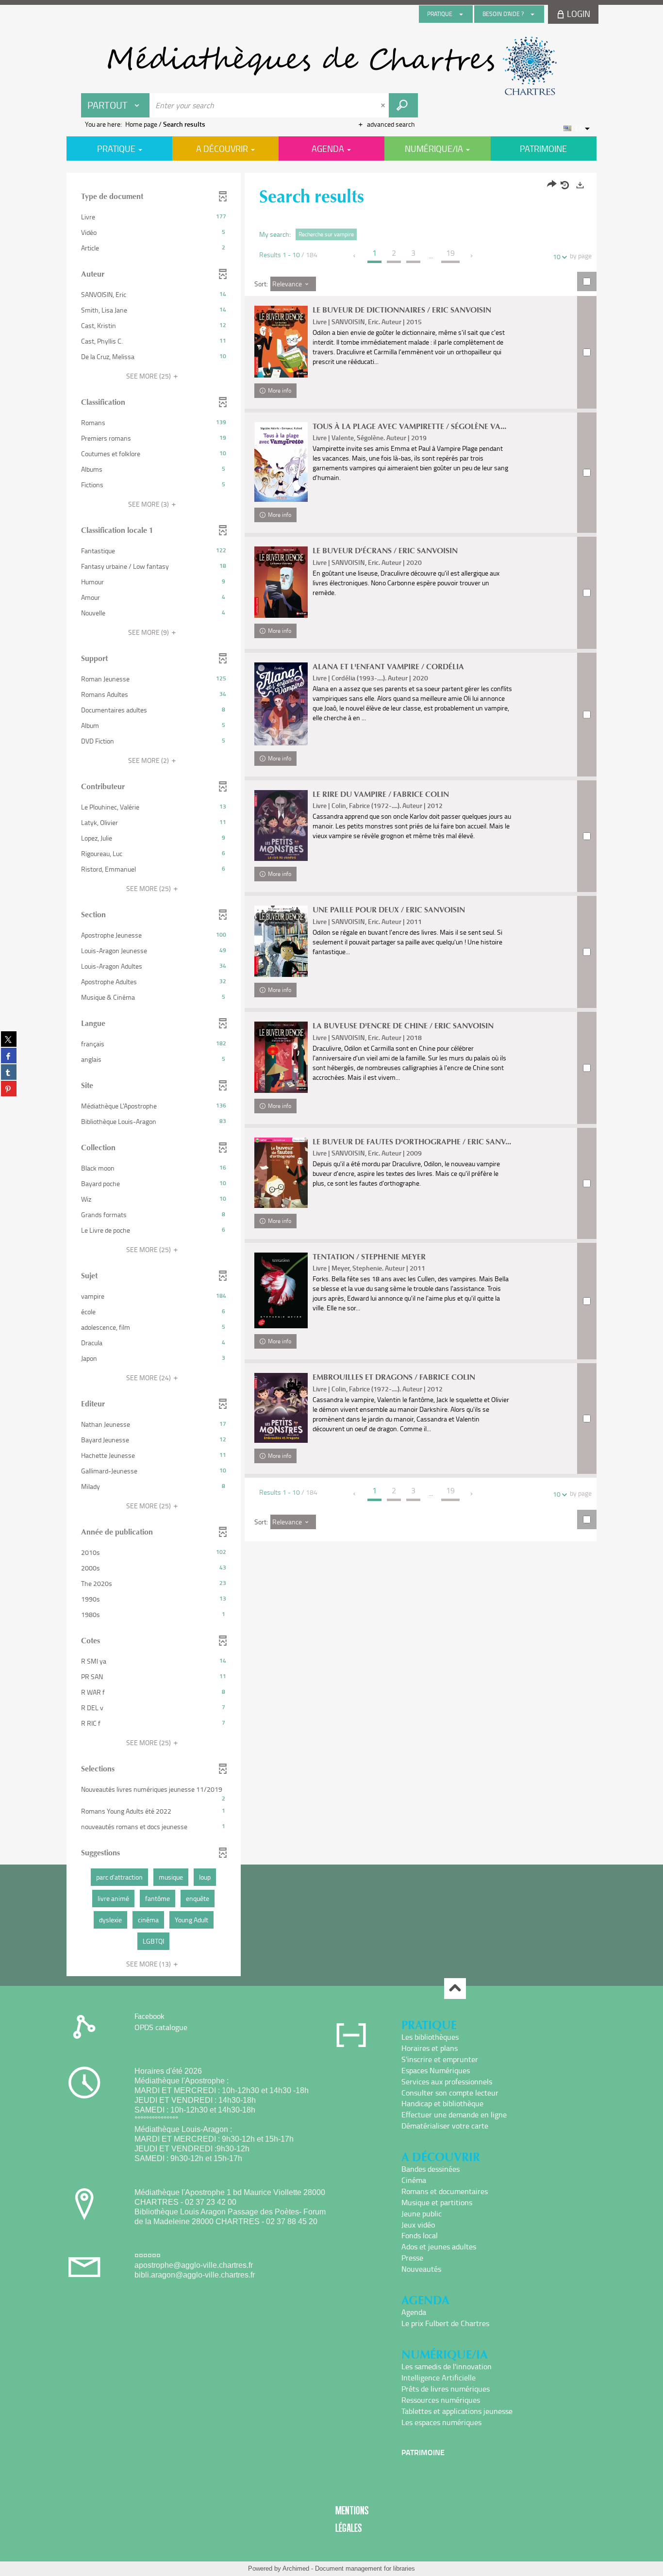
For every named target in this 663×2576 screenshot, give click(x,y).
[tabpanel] (331, 1076)
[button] (154, 217)
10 (557, 256)
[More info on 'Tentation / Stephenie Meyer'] (281, 1290)
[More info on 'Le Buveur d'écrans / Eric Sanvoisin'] (281, 582)
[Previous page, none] (355, 256)
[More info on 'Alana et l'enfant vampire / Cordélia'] (281, 704)
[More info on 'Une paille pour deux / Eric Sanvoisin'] (281, 941)
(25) (149, 376)
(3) (149, 504)
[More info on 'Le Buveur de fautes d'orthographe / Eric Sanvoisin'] (281, 1173)
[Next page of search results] (472, 256)
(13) (149, 1964)
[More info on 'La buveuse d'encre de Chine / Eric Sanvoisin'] (281, 1057)
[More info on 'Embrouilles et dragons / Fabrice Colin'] (281, 1408)
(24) (149, 1378)
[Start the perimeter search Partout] (403, 105)
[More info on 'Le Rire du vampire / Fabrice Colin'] (281, 826)
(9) (149, 632)
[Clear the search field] (384, 105)
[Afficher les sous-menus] (461, 14)
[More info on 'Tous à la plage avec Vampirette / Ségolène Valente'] (281, 462)
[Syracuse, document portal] (331, 66)
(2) (149, 760)
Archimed (296, 2568)
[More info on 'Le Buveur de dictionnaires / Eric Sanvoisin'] (281, 341)
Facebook (149, 2016)
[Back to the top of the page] (455, 1989)
